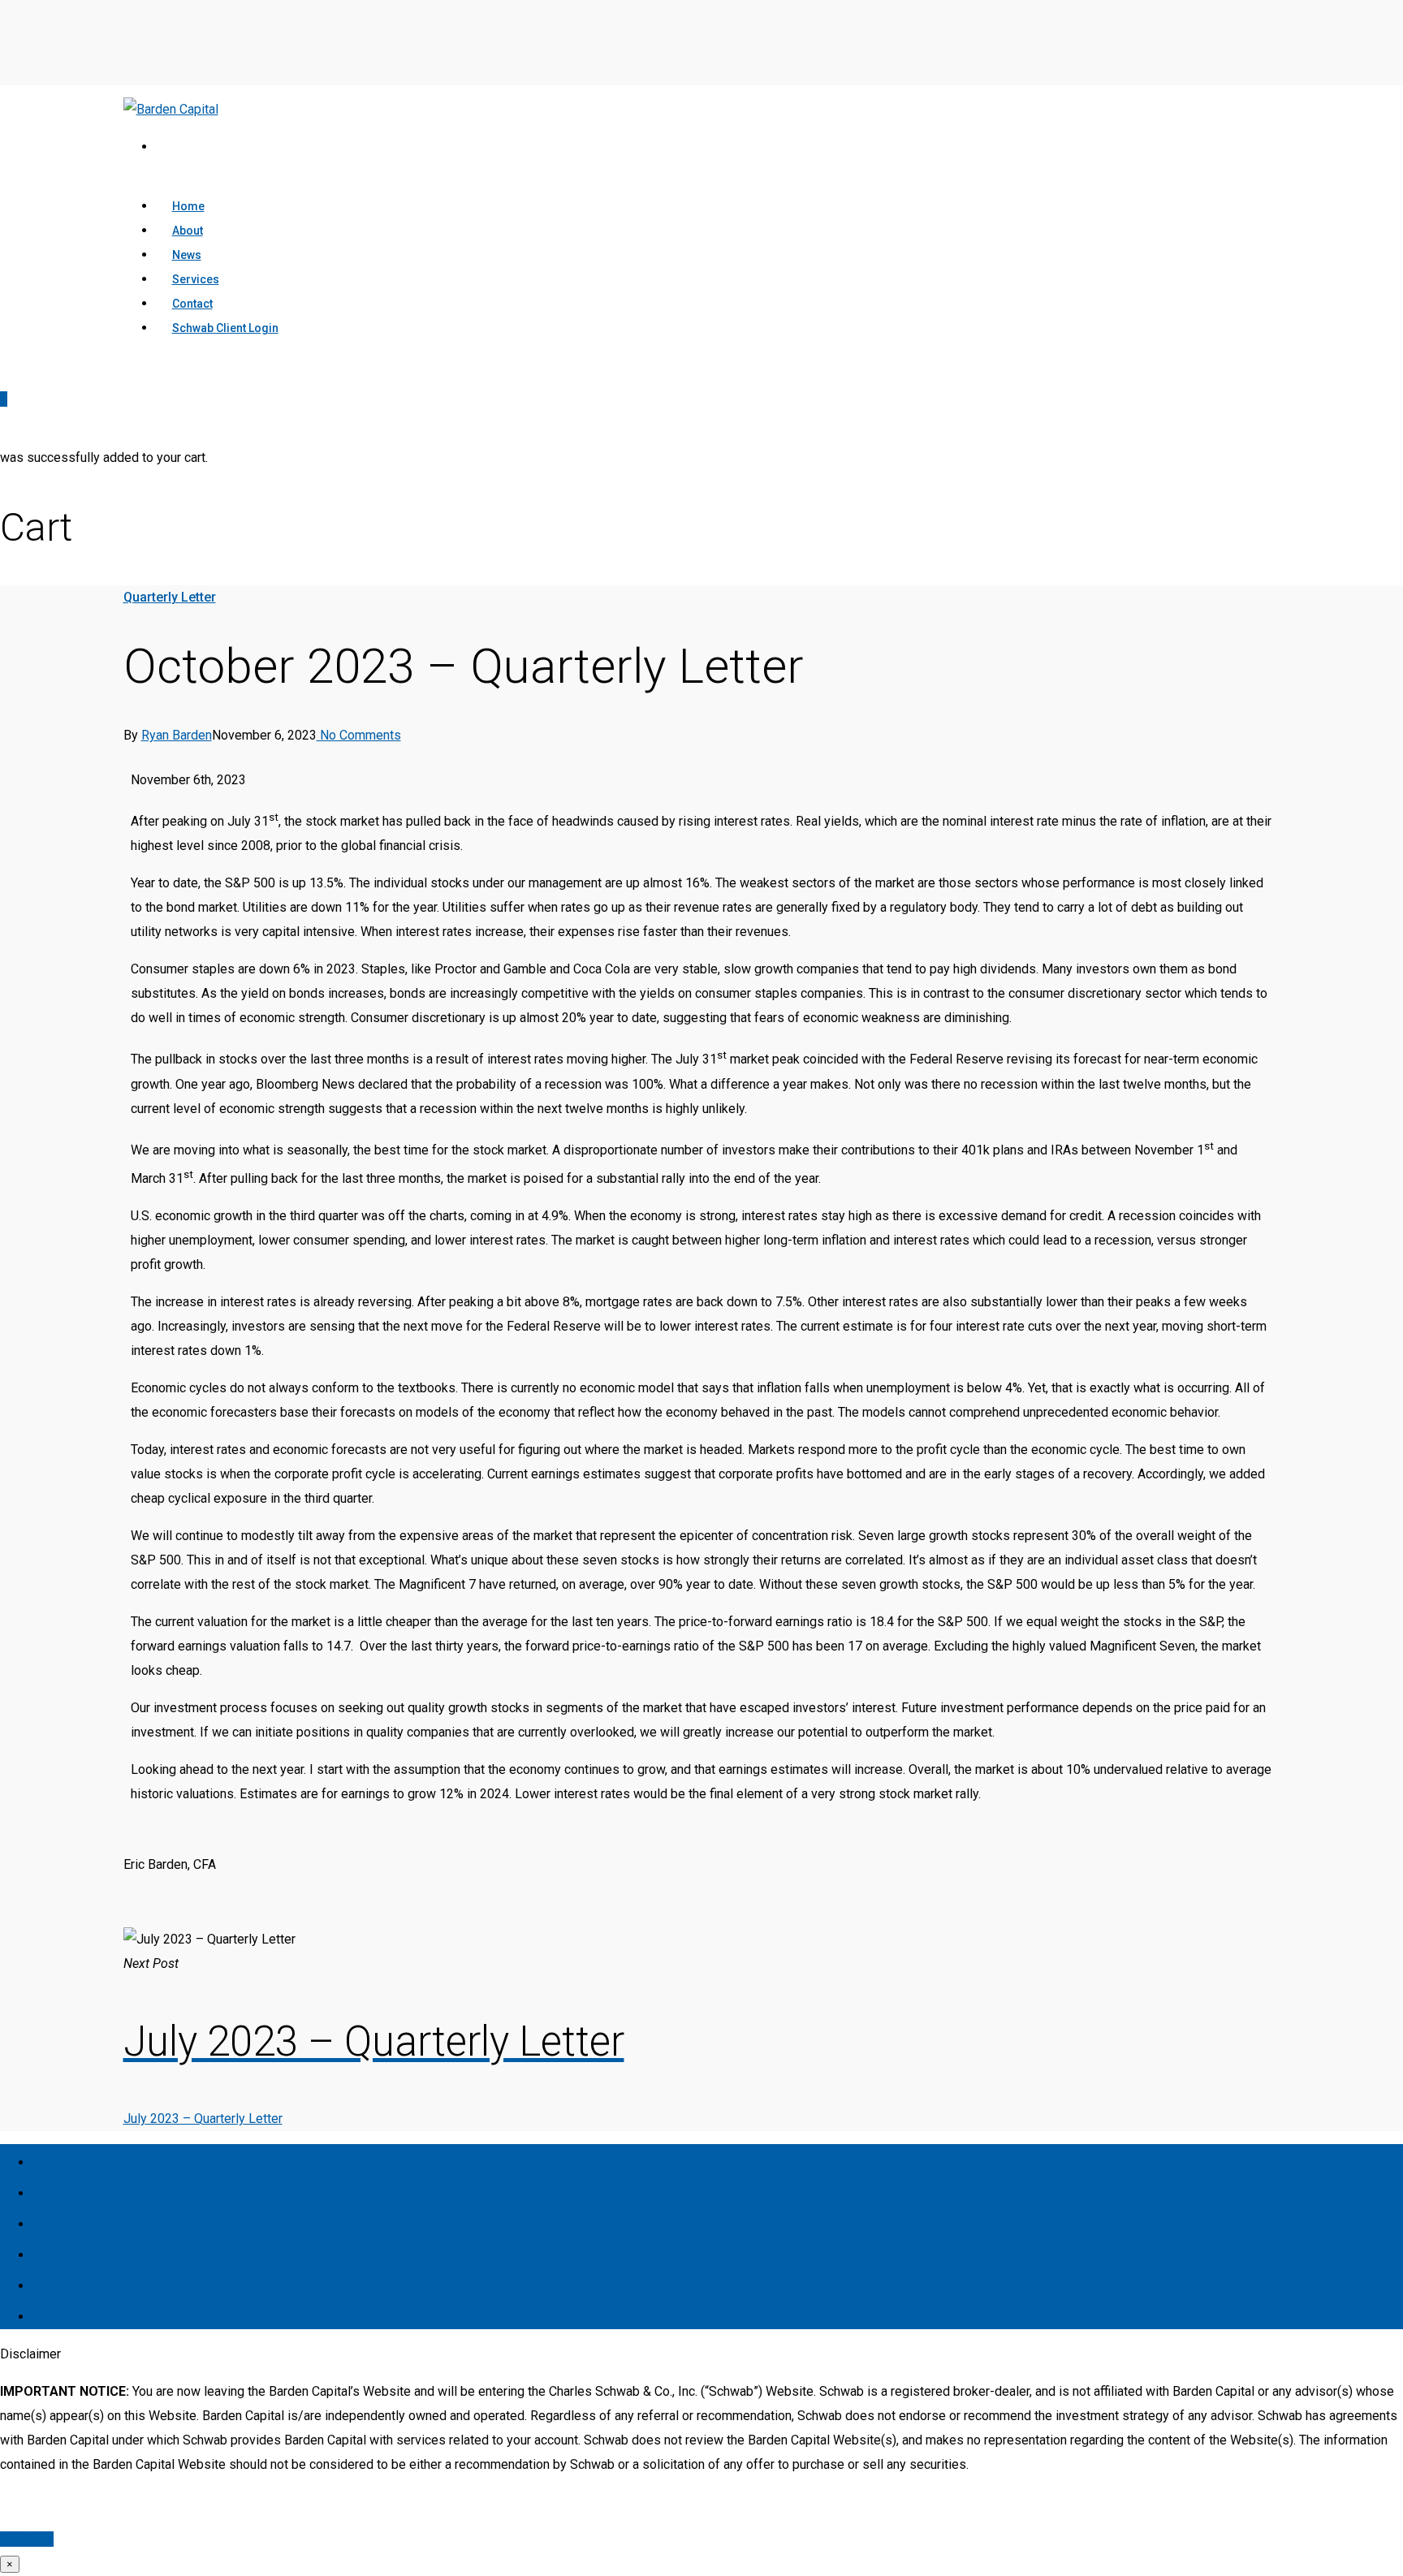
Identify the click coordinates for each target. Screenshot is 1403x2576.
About (65, 2189)
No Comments (359, 735)
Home (65, 2158)
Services (78, 2251)
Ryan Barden (177, 735)
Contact (75, 2282)
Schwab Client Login (225, 328)
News (63, 2220)
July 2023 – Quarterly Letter (203, 2119)
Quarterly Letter (170, 597)
